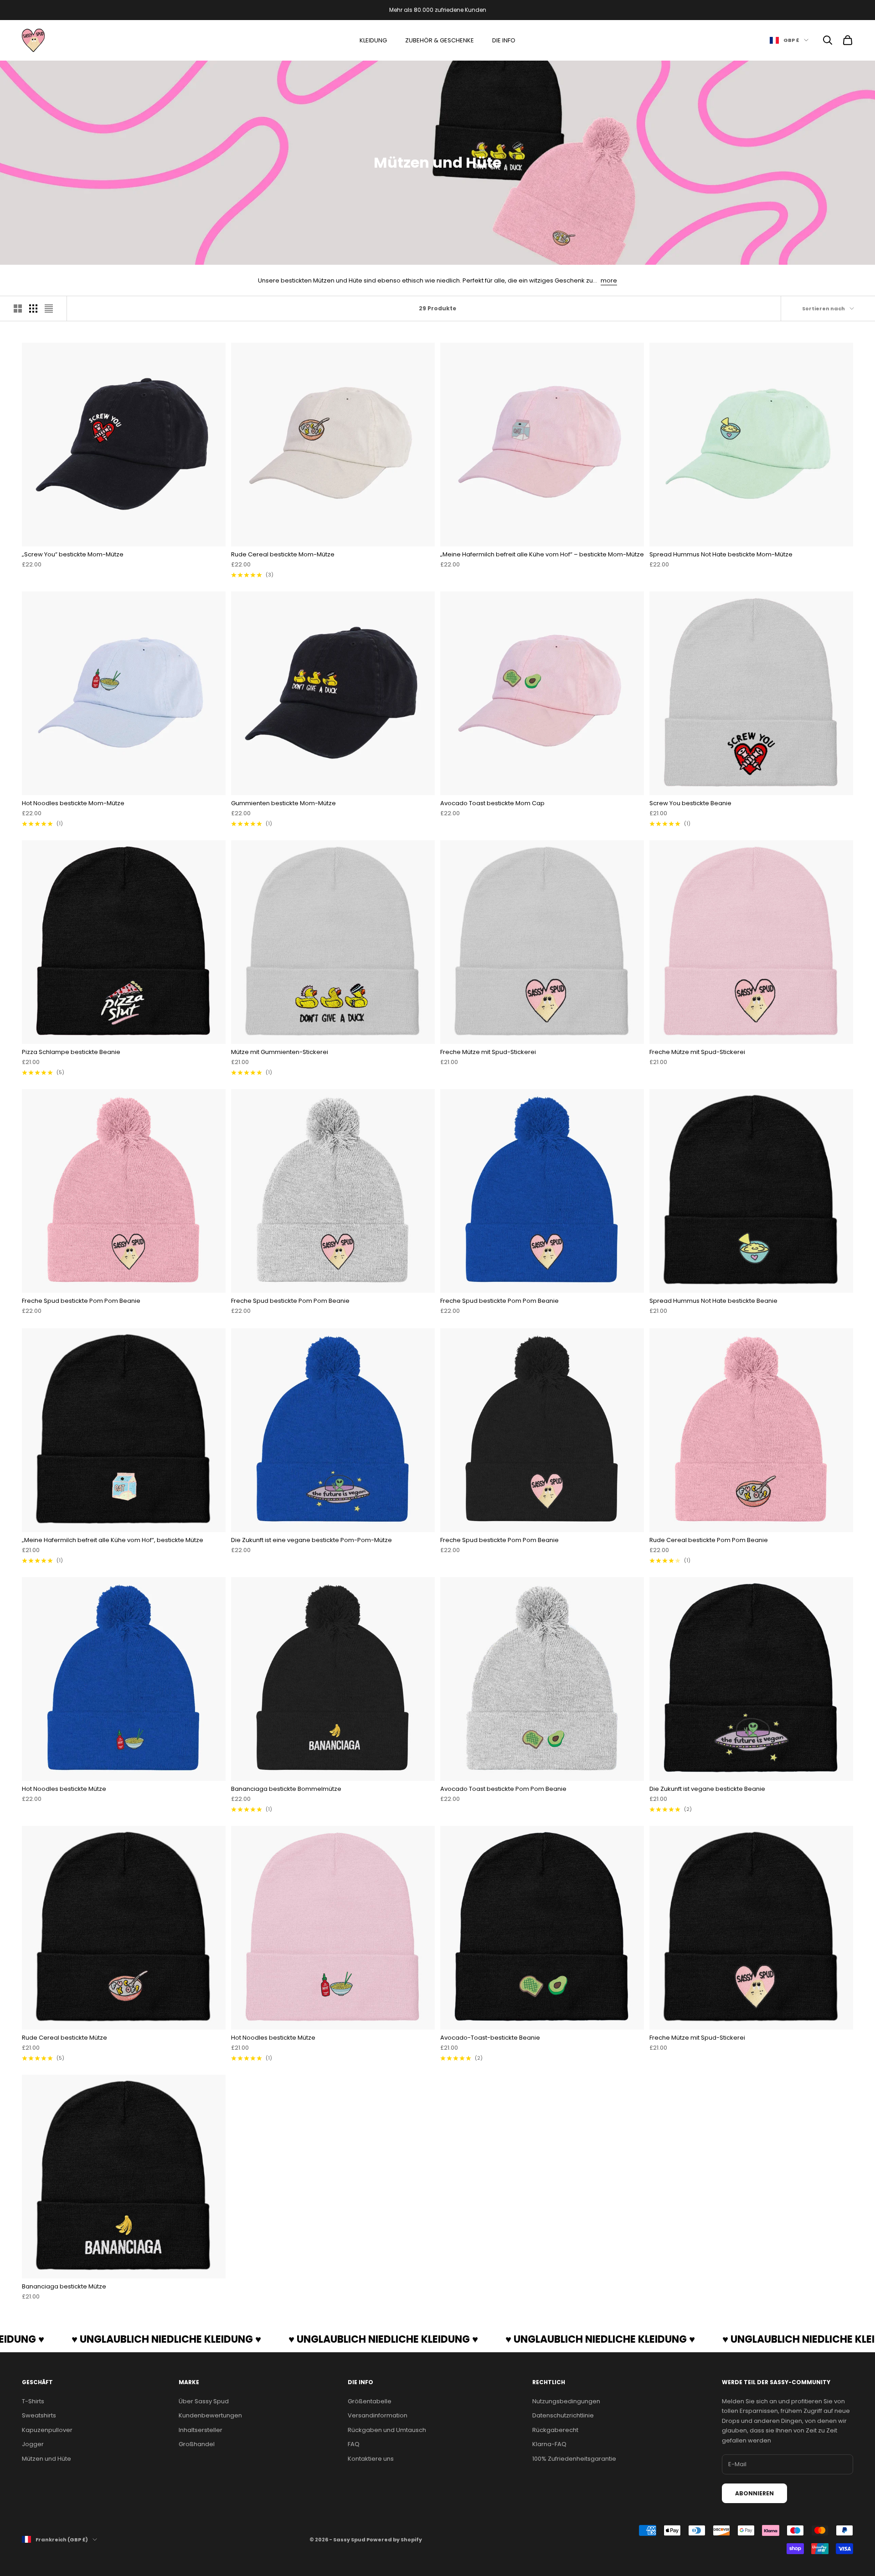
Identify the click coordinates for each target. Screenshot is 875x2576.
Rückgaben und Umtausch (387, 2430)
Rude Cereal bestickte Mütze (64, 2038)
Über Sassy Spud (204, 2401)
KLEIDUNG (373, 40)
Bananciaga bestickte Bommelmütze (286, 1789)
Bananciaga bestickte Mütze (64, 2286)
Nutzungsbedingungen (566, 2401)
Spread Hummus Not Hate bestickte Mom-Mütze (721, 554)
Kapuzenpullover (47, 2430)
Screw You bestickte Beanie (690, 803)
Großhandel (197, 2444)
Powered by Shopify (394, 2540)
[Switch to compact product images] (49, 309)
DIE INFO (504, 40)
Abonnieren (754, 2493)
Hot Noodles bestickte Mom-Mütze (73, 803)
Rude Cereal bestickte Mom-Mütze (283, 554)
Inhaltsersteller (201, 2430)
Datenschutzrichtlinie (563, 2415)
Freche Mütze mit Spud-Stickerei (488, 1052)
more (609, 280)
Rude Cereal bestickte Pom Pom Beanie (709, 1540)
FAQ (354, 2444)
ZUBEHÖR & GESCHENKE (440, 40)
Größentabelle (370, 2401)
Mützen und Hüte (46, 2459)
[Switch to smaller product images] (33, 309)
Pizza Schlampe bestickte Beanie (71, 1052)
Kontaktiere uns (371, 2459)
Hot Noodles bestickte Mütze (64, 1789)
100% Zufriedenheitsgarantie (574, 2459)
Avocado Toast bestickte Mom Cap (492, 803)
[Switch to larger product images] (18, 309)
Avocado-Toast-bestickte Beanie (490, 2038)
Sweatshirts (39, 2415)
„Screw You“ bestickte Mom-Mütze (73, 554)
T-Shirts (33, 2401)
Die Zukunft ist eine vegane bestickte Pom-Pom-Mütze (311, 1540)
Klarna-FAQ (549, 2444)
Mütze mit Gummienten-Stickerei (280, 1052)
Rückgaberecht (555, 2430)
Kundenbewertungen (210, 2415)
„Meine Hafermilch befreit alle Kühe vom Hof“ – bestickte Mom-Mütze (542, 554)
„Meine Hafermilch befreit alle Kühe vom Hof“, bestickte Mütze (113, 1540)
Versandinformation (378, 2415)
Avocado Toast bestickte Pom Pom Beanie (503, 1789)
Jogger (33, 2444)
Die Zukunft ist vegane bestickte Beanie (707, 1789)
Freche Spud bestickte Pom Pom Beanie (81, 1301)
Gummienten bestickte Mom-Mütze (283, 803)
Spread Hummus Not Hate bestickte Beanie (713, 1301)
